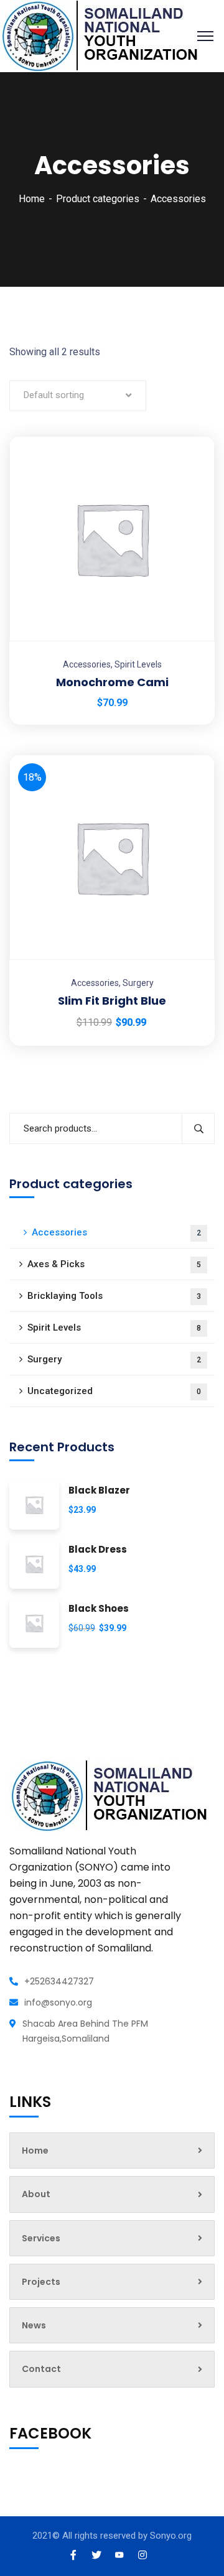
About (36, 2194)
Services (41, 2238)
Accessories (87, 664)
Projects (41, 2282)
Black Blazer (99, 1491)
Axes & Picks (114, 1264)
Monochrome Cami (112, 682)
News (34, 2325)
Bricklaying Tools (114, 1296)
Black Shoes (99, 1609)
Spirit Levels (138, 664)
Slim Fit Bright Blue (112, 1001)
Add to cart (190, 436)
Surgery (138, 983)
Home (32, 199)
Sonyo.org (171, 2536)
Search (198, 1128)
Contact (41, 2369)
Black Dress (98, 1550)
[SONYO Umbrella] (100, 35)
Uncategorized (114, 1391)
